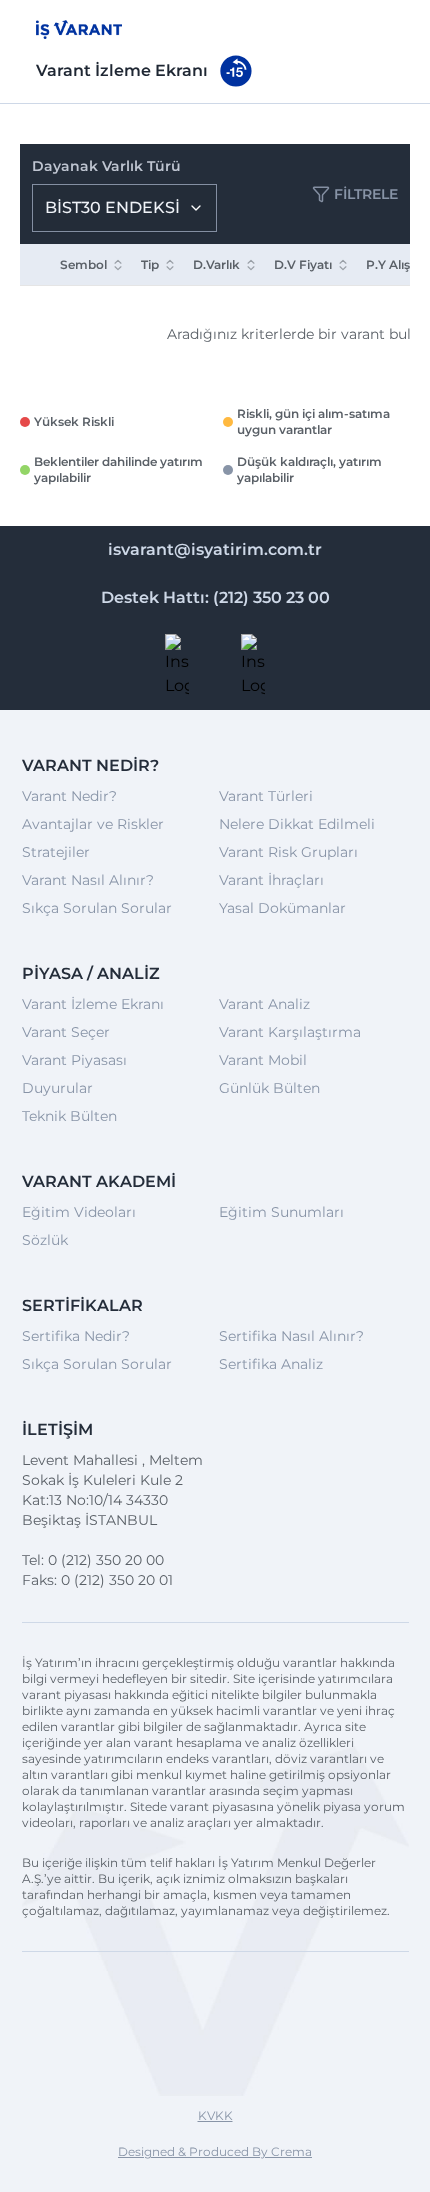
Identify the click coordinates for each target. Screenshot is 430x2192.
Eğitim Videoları (79, 1212)
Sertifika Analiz (271, 1364)
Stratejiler (56, 852)
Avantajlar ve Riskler (93, 824)
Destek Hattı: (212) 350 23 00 (215, 597)
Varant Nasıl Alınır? (88, 880)
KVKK (215, 2115)
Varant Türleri (266, 796)
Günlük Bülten (269, 1088)
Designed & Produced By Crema (215, 2151)
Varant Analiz (264, 1004)
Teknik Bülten (69, 1116)
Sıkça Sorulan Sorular (97, 908)
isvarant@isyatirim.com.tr (215, 549)
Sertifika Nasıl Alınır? (291, 1336)
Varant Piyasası (74, 1060)
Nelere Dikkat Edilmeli (297, 824)
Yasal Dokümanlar (282, 908)
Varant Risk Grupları (288, 852)
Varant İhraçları (271, 880)
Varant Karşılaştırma (290, 1032)
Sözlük (45, 1240)
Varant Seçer (66, 1032)
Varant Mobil (263, 1060)
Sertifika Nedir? (76, 1336)
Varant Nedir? (69, 796)
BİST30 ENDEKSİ (112, 207)
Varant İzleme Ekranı (93, 1004)
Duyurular (57, 1088)
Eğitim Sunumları (281, 1212)
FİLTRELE (366, 194)
